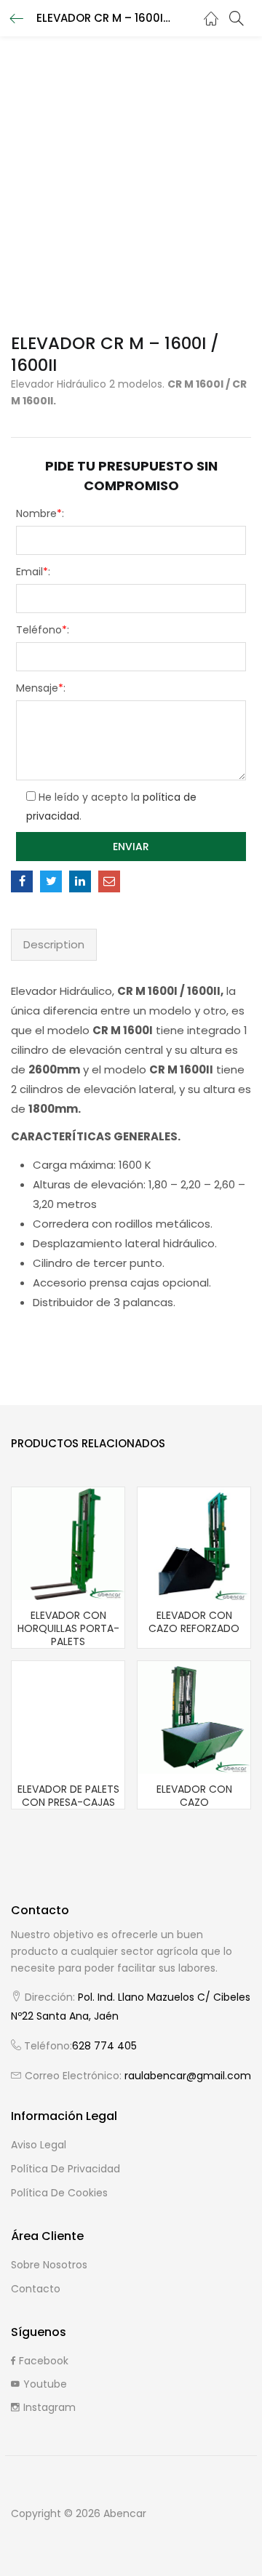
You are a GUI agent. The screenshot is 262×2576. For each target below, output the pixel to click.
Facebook (44, 2361)
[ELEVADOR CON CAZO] (194, 1716)
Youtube (45, 2384)
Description (54, 944)
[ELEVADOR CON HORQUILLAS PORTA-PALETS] (68, 1543)
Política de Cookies (59, 2193)
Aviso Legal (39, 2145)
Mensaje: (41, 688)
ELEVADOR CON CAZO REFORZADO (194, 1622)
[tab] (54, 945)
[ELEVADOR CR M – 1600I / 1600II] (22, 881)
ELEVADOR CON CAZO (194, 1796)
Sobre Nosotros (49, 2265)
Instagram (49, 2407)
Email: (33, 572)
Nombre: (40, 513)
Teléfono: (43, 630)
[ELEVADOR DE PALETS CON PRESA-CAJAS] (68, 1716)
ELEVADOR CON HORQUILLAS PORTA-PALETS (68, 1628)
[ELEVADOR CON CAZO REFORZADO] (194, 1543)
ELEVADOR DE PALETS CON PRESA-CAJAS (68, 1796)
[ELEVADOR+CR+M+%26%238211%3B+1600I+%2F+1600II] (51, 881)
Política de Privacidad (65, 2169)
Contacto (36, 2289)
